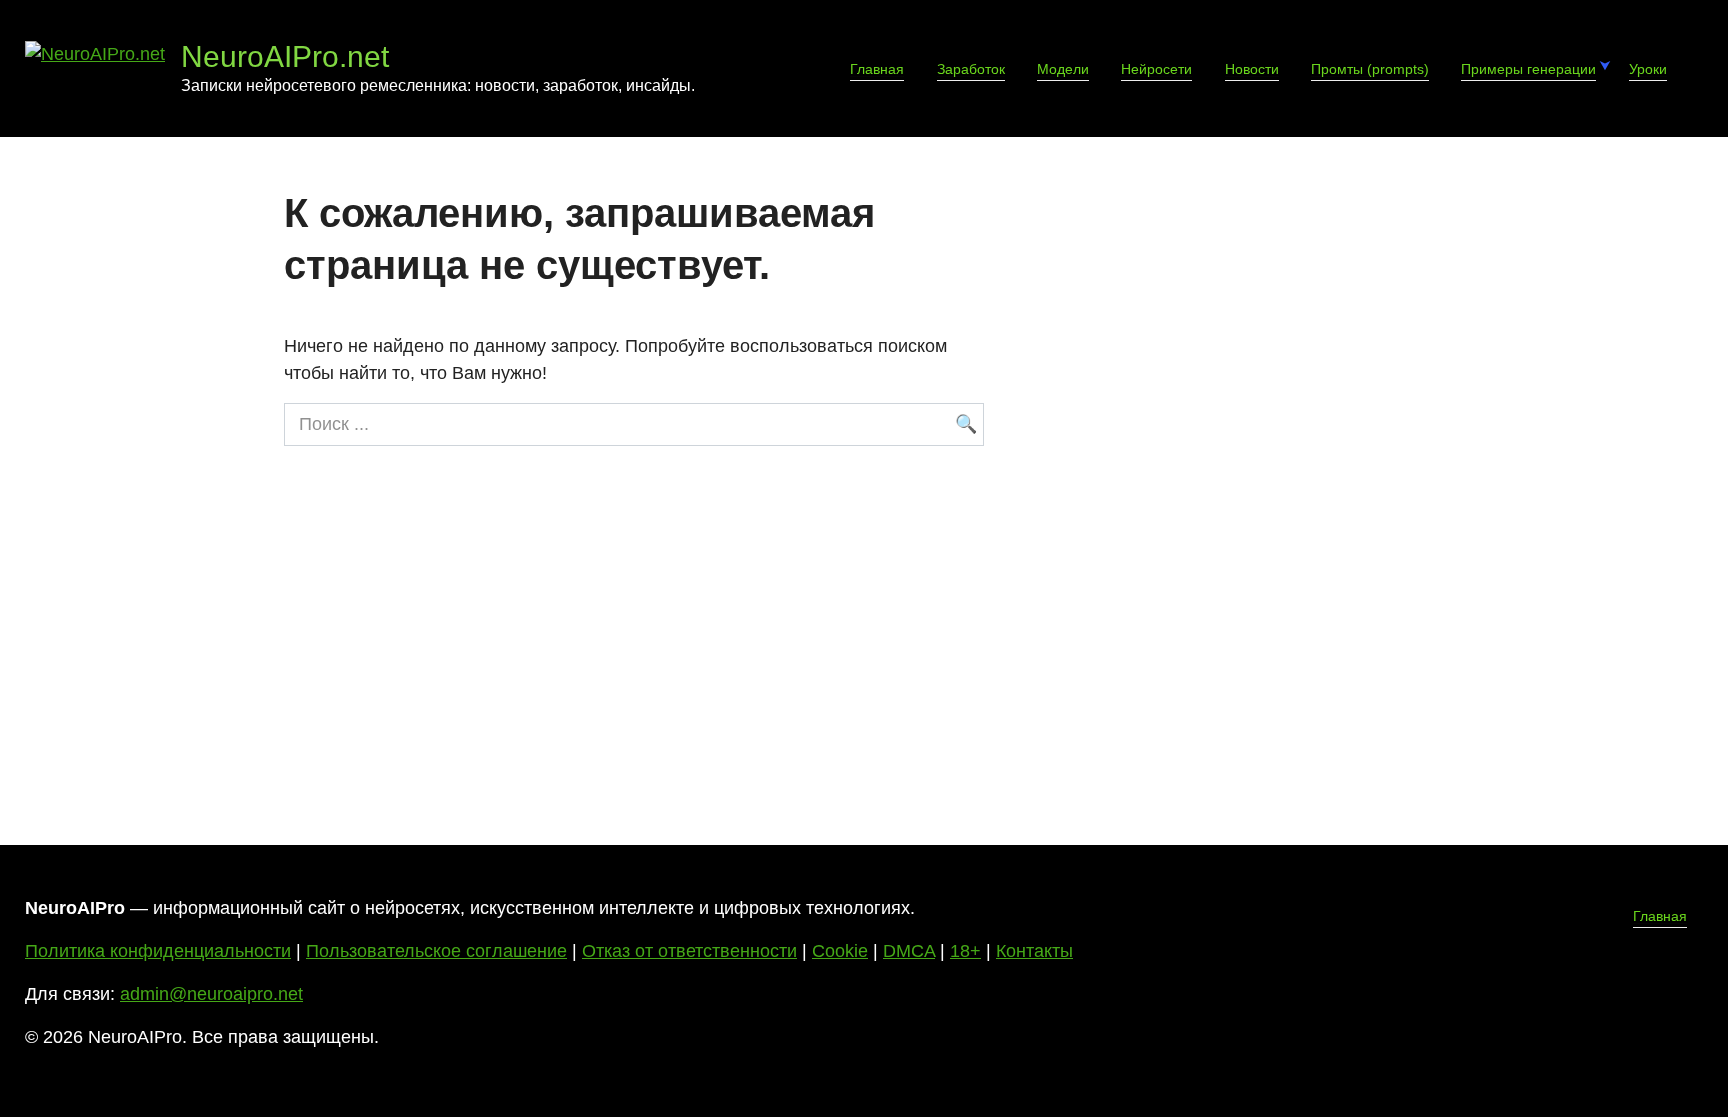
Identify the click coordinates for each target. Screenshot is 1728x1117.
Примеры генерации (1528, 69)
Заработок (971, 69)
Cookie (840, 951)
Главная (877, 69)
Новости (1252, 69)
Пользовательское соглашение (436, 951)
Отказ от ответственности (689, 951)
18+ (965, 951)
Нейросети (1156, 69)
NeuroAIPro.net (285, 56)
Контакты (1034, 951)
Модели (1063, 69)
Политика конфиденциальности (158, 951)
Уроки (1648, 69)
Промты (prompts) (1370, 69)
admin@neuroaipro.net (211, 994)
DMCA (909, 951)
